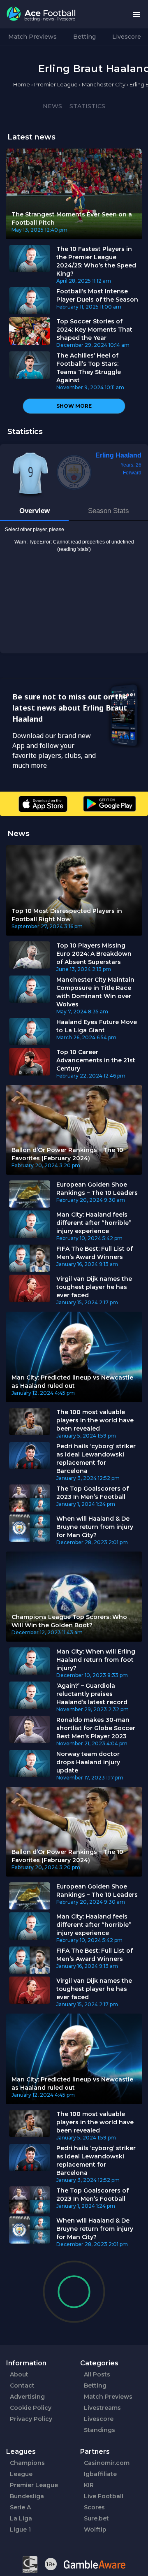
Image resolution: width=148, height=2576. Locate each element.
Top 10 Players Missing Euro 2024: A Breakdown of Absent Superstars (94, 954)
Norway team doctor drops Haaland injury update (88, 1762)
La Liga (21, 2518)
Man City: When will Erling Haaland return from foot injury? (96, 1660)
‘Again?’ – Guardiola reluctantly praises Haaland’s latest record (92, 1694)
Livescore (127, 37)
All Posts (97, 2374)
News (52, 106)
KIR (89, 2485)
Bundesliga (27, 2496)
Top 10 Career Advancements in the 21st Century (96, 1060)
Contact (22, 2386)
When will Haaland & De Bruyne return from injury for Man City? (95, 1527)
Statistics (87, 106)
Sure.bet (96, 2518)
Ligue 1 (20, 2530)
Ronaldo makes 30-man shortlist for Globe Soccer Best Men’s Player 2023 (96, 1728)
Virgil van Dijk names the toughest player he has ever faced (94, 1287)
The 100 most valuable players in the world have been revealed (95, 1420)
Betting (84, 37)
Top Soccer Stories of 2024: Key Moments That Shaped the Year (94, 330)
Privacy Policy (31, 2419)
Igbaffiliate (100, 2474)
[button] (136, 14)
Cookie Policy (31, 2408)
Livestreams (102, 2408)
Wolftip (95, 2530)
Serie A (20, 2507)
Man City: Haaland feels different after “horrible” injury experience (94, 1223)
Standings (99, 2430)
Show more (74, 406)
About (19, 2374)
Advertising (27, 2397)
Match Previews (32, 37)
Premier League (34, 2485)
